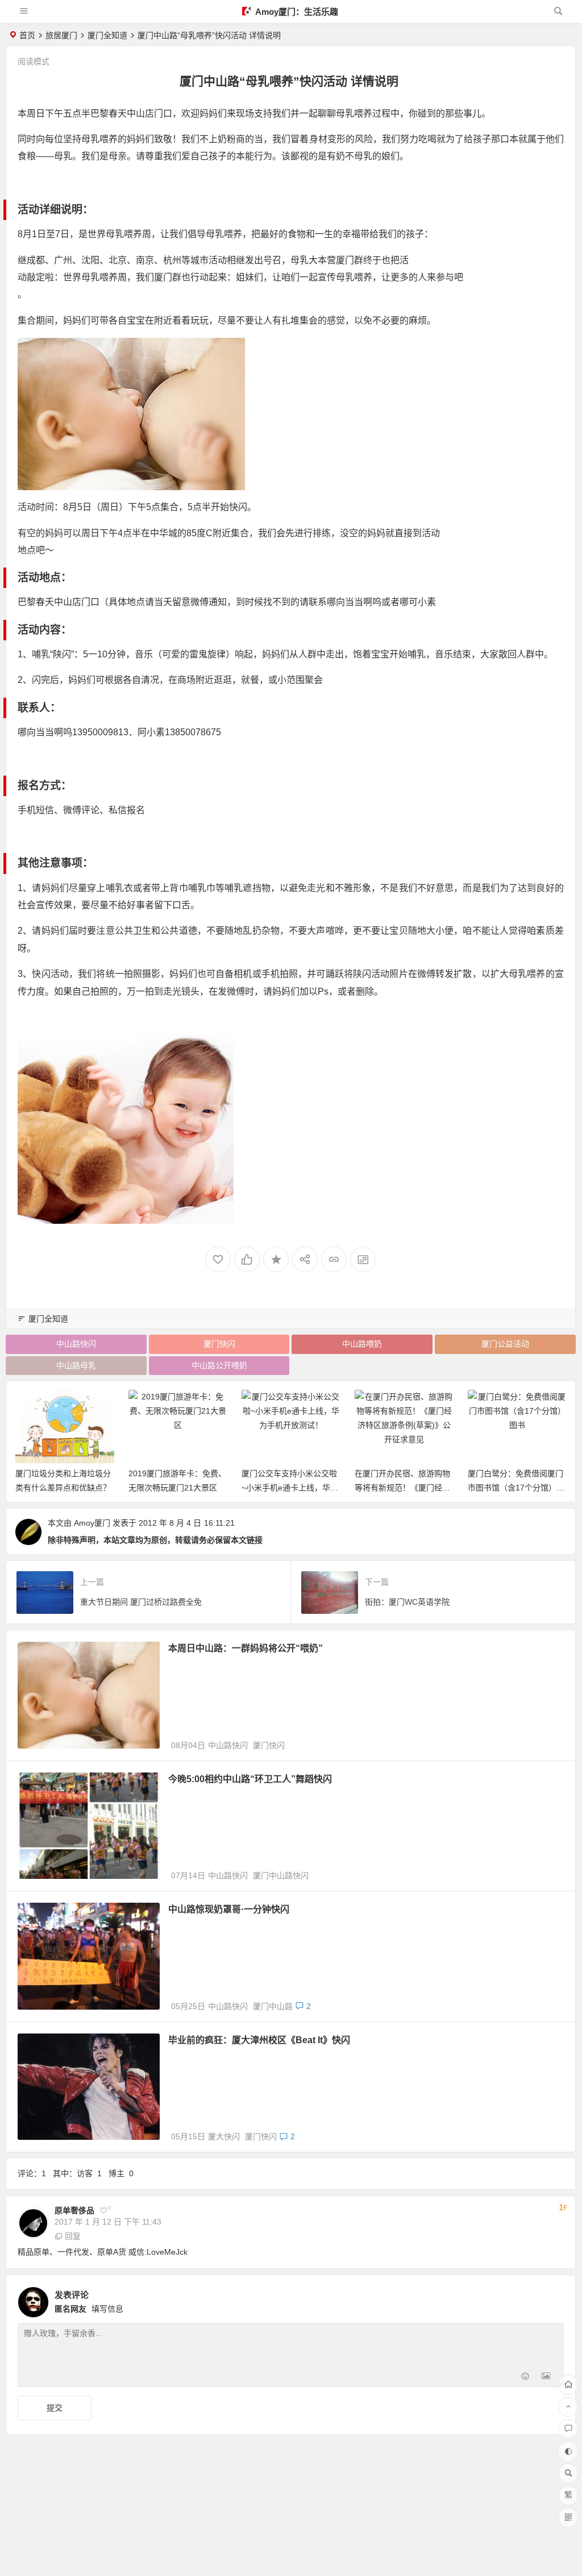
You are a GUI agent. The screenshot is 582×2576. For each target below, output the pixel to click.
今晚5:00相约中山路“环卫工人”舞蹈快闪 (250, 1779)
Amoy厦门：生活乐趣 (296, 12)
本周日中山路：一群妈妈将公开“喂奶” (246, 1648)
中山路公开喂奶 (219, 1365)
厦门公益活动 (505, 1344)
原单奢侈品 (74, 2210)
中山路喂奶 (362, 1344)
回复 (73, 2236)
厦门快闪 (219, 1344)
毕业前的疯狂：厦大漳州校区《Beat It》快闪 (259, 2040)
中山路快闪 (76, 1344)
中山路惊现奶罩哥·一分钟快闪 (229, 1909)
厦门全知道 (107, 35)
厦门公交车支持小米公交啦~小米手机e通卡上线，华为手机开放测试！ (290, 1488)
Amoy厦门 (92, 1523)
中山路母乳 (76, 1365)
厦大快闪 (224, 2136)
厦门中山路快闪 (281, 1875)
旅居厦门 (61, 35)
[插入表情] (525, 2377)
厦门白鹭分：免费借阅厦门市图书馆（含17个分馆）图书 (516, 1488)
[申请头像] (552, 2299)
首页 (27, 35)
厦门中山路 (273, 2006)
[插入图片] (546, 2377)
